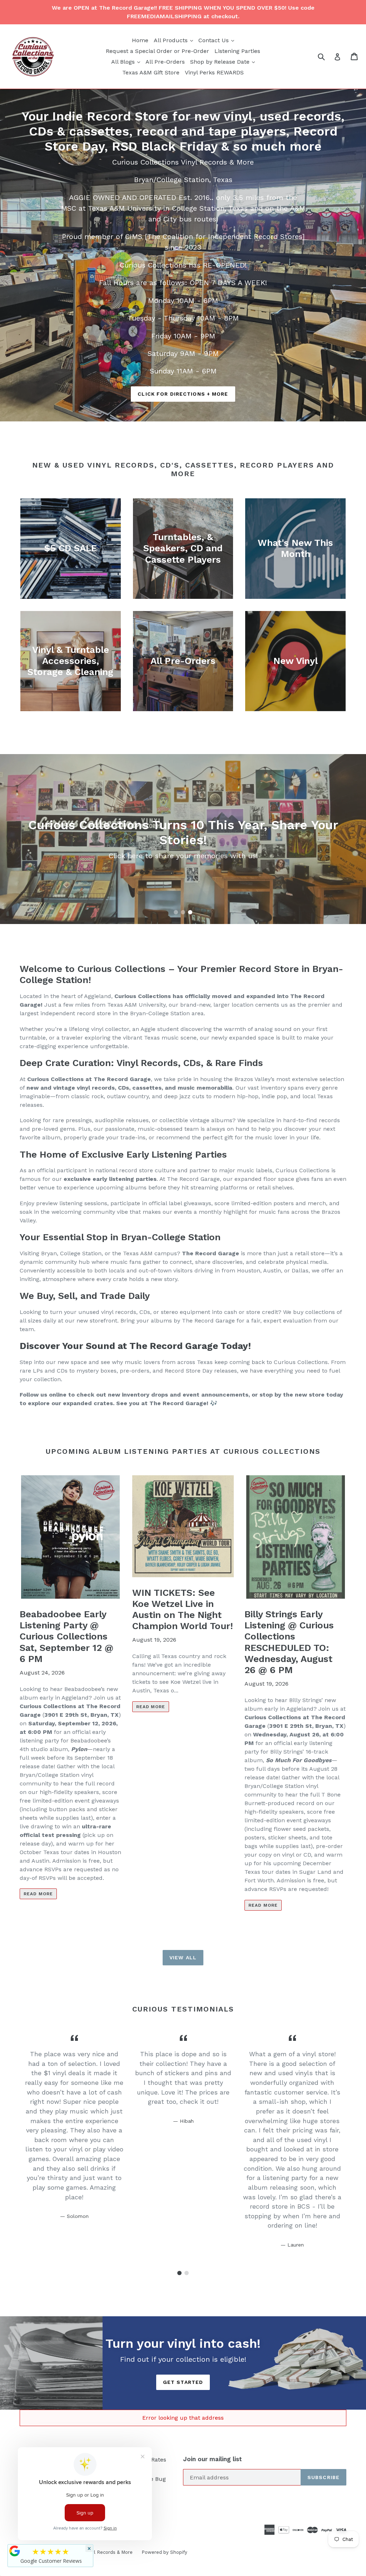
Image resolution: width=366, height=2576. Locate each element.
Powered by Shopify (164, 2552)
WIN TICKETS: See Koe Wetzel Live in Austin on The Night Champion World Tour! (183, 1609)
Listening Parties (237, 51)
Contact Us (217, 40)
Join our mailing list (212, 2459)
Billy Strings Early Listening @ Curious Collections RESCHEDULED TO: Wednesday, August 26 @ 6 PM (289, 1642)
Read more (38, 1894)
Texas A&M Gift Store (151, 72)
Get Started (183, 2382)
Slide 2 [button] (183, 912)
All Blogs (127, 62)
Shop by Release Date (223, 62)
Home (140, 40)
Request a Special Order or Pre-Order (157, 51)
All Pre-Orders (165, 62)
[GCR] (15, 2551)
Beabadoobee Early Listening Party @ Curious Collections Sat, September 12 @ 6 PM (66, 1636)
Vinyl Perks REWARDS (214, 72)
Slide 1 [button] (176, 912)
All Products (174, 40)
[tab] (176, 912)
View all (183, 1957)
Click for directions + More (183, 394)
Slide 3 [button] (190, 912)
